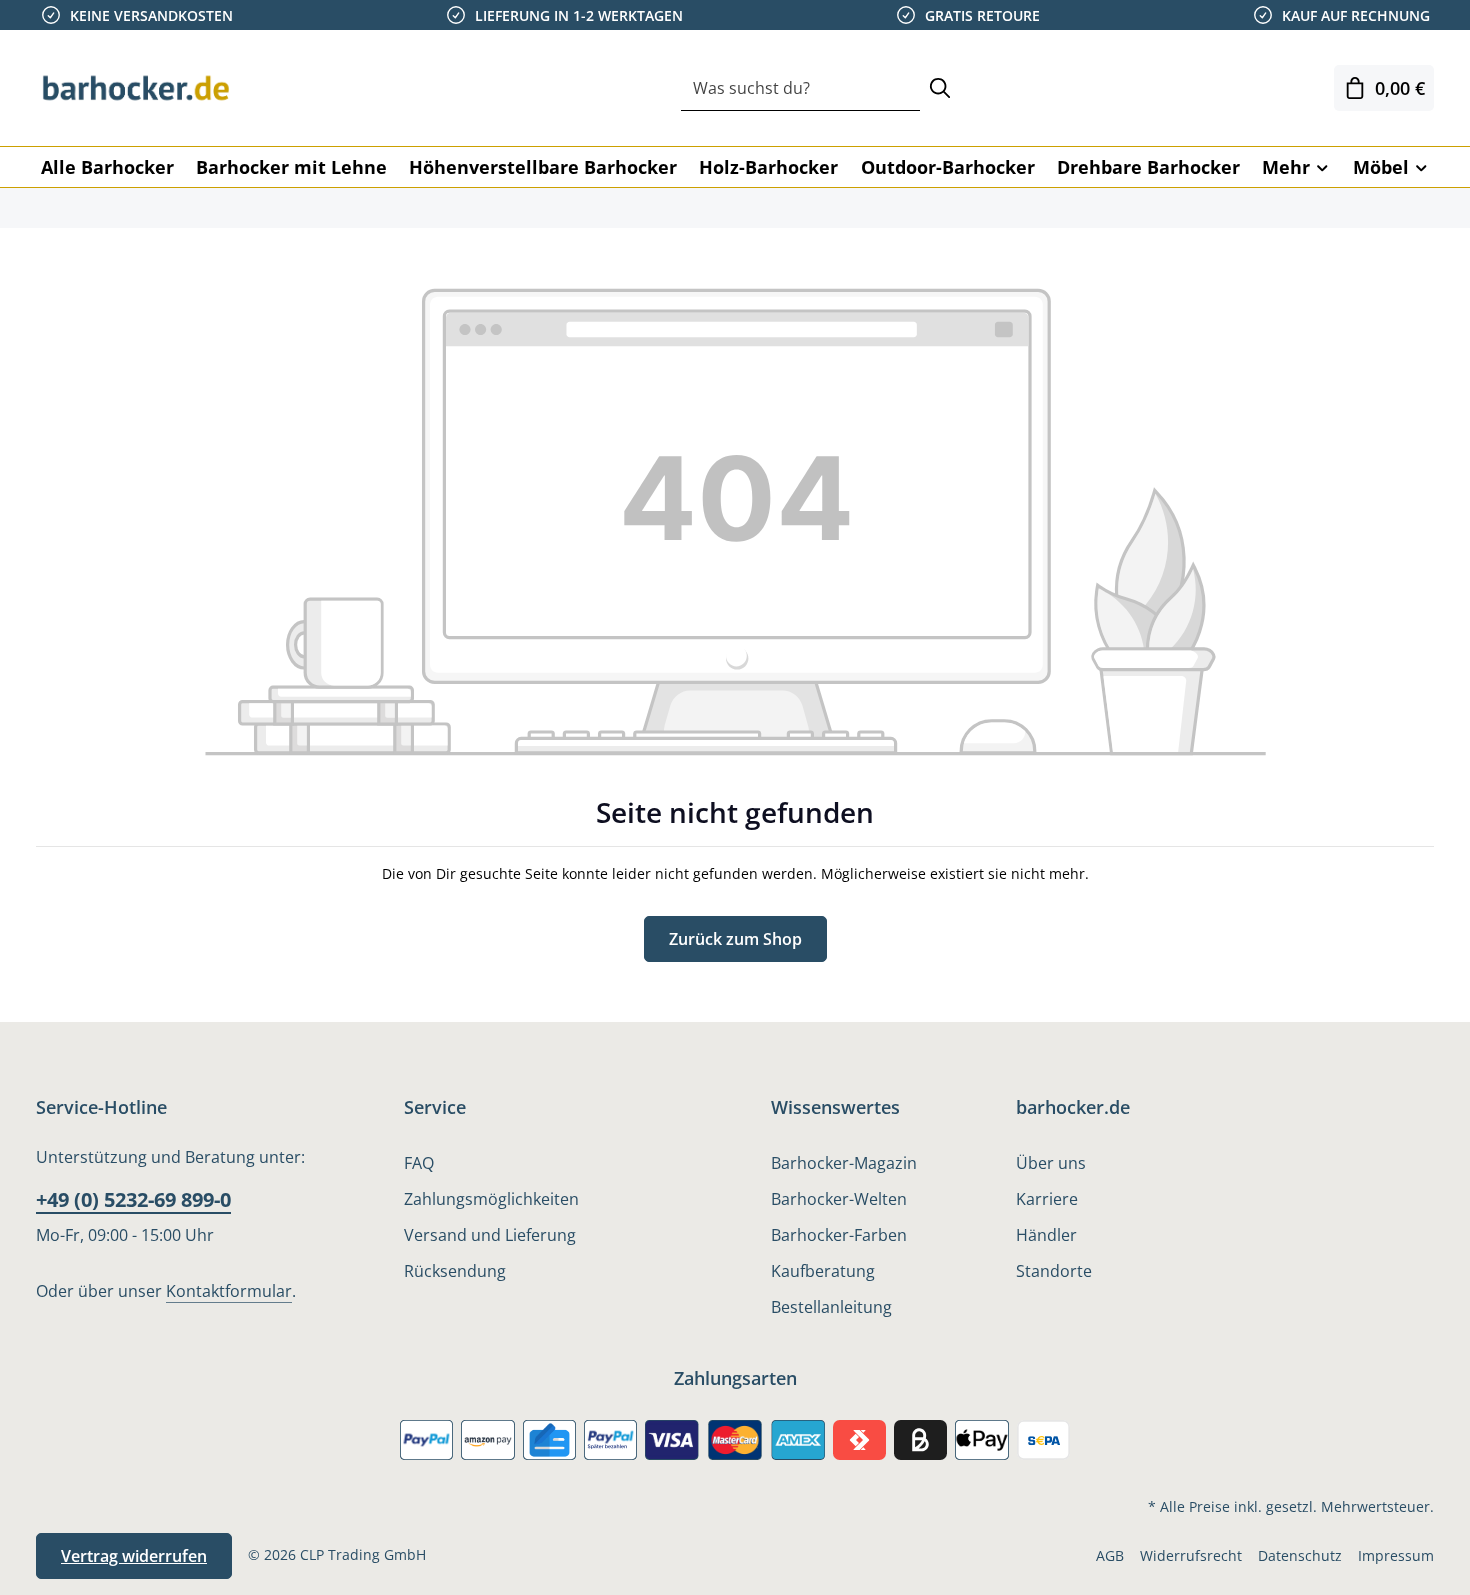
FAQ (419, 1163)
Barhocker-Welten (839, 1199)
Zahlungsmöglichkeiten (491, 1199)
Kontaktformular (229, 1291)
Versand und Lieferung (490, 1235)
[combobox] (800, 88)
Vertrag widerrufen (134, 1556)
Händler (1046, 1235)
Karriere (1047, 1199)
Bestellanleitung (831, 1307)
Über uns (1051, 1163)
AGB (1110, 1555)
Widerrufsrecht (1191, 1555)
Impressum (1396, 1555)
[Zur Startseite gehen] (136, 88)
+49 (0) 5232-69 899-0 (133, 1199)
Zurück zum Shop (735, 939)
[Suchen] (940, 88)
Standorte (1054, 1271)
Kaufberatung (823, 1271)
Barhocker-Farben (839, 1235)
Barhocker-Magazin (844, 1163)
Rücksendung (455, 1271)
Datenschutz (1300, 1555)
